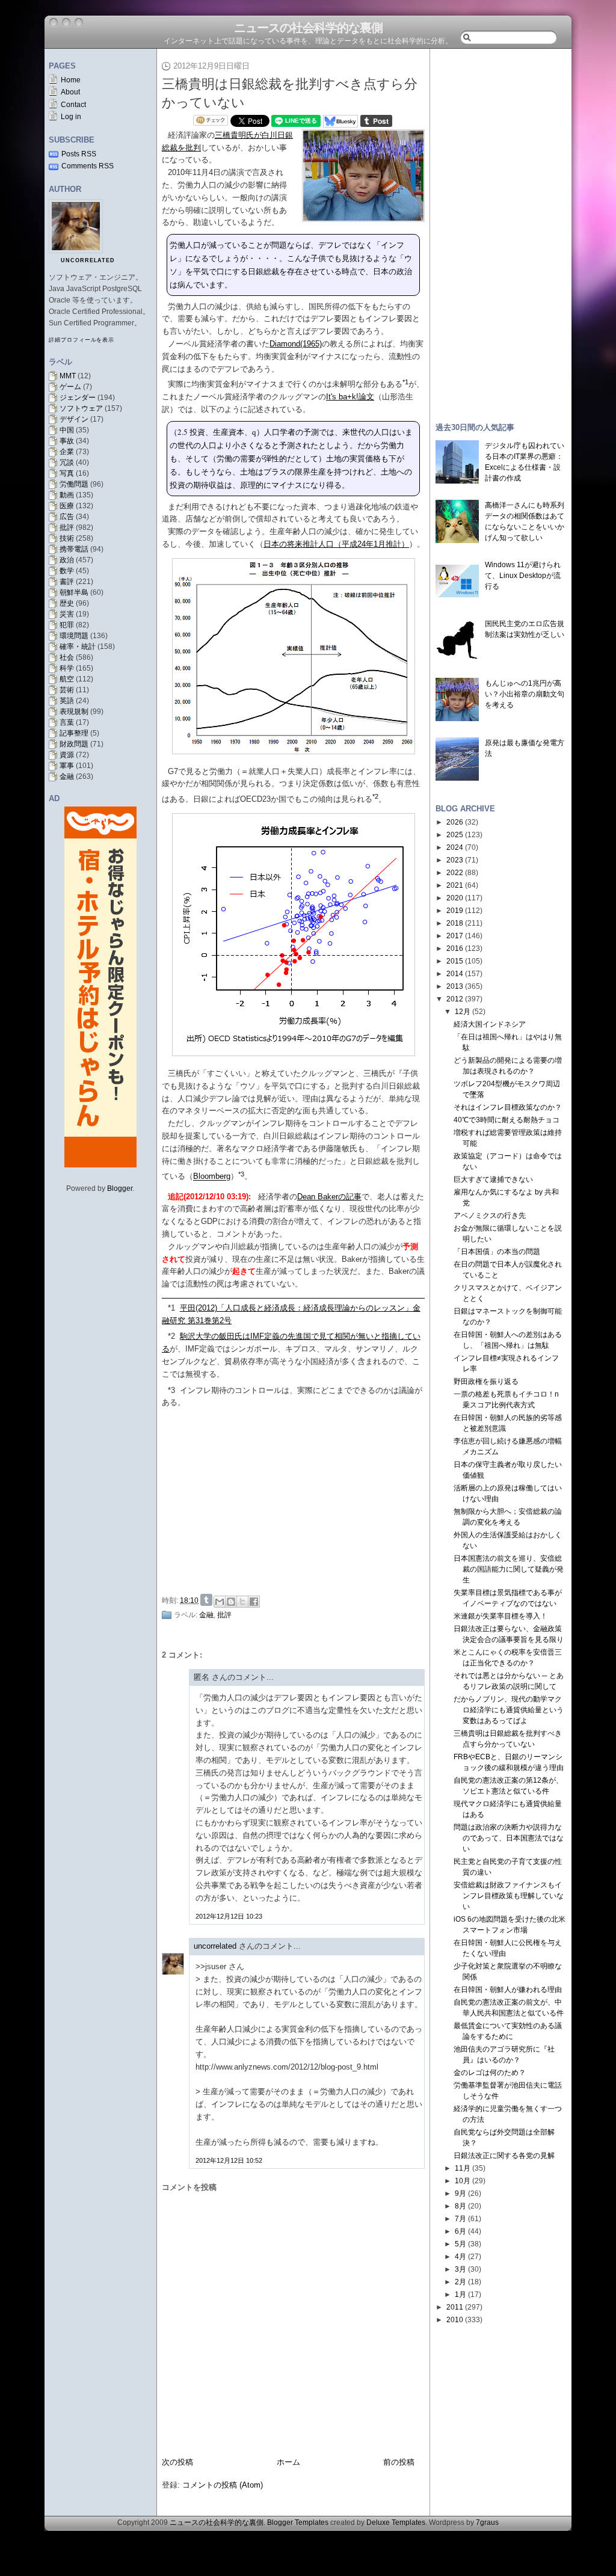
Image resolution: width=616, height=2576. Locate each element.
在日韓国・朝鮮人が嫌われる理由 (508, 1990)
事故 (67, 441)
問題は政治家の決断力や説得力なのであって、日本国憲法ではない (509, 1838)
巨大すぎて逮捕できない (493, 1179)
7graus (487, 2522)
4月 (460, 2257)
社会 (67, 657)
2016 (455, 948)
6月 (460, 2231)
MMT (68, 376)
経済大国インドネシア (490, 1024)
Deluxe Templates (396, 2522)
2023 (455, 860)
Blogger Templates (298, 2522)
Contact (73, 105)
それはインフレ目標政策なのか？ (508, 1107)
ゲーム (70, 387)
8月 (460, 2206)
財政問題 (74, 744)
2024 (455, 847)
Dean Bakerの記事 (329, 1197)
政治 (67, 560)
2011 (455, 2307)
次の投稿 (177, 2462)
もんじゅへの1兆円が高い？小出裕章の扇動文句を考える (525, 694)
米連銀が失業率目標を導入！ (500, 1616)
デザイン (74, 419)
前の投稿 (399, 2462)
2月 (460, 2282)
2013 (455, 986)
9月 (460, 2193)
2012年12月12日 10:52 (229, 2160)
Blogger (120, 1188)
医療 (67, 506)
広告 (67, 517)
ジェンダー (78, 398)
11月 (463, 2168)
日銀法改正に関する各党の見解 (504, 2156)
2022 (455, 873)
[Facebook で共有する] (254, 1602)
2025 (455, 835)
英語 (67, 701)
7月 (460, 2219)
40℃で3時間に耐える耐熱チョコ (507, 1120)
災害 (67, 614)
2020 (455, 898)
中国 (67, 430)
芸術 (67, 690)
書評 (67, 582)
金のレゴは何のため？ (490, 2073)
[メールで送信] (220, 1602)
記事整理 (74, 733)
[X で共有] (242, 1602)
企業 (67, 452)
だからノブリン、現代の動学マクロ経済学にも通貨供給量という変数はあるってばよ (509, 1710)
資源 (67, 755)
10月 (463, 2181)
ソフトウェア (81, 408)
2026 (455, 822)
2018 (455, 923)
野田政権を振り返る (486, 1382)
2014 (455, 974)
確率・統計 (78, 647)
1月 (460, 2295)
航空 (67, 679)
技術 (67, 538)
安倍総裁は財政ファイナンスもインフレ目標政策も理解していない (509, 1896)
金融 (67, 776)
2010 (455, 2320)
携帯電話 (74, 549)
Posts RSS (79, 154)
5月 (460, 2244)
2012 (455, 999)
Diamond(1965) (296, 344)
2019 (455, 911)
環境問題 (74, 636)
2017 (455, 936)
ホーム (288, 2462)
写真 (67, 473)
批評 (67, 527)
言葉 (67, 722)
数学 (67, 571)
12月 (463, 1012)
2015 (455, 961)
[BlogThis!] (231, 1602)
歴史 (67, 603)
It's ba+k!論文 (350, 397)
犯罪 (67, 625)
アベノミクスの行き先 (490, 1216)
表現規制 (74, 712)
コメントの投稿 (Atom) (223, 2485)
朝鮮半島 (74, 592)
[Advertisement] (297, 1499)
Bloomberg (212, 1177)
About (70, 92)
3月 (460, 2269)
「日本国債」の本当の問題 (497, 1252)
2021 (455, 885)
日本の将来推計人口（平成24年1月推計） (336, 544)
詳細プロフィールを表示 (82, 340)
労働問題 (74, 484)
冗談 (67, 463)
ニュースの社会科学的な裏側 (308, 28)
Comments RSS (88, 166)
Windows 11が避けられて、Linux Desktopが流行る (523, 576)
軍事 (67, 766)
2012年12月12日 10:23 (229, 1916)
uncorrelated (88, 260)
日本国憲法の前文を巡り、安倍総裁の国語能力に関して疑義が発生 (509, 1569)
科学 (67, 668)
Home (71, 80)
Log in (71, 117)
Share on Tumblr (206, 1600)
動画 (67, 495)
